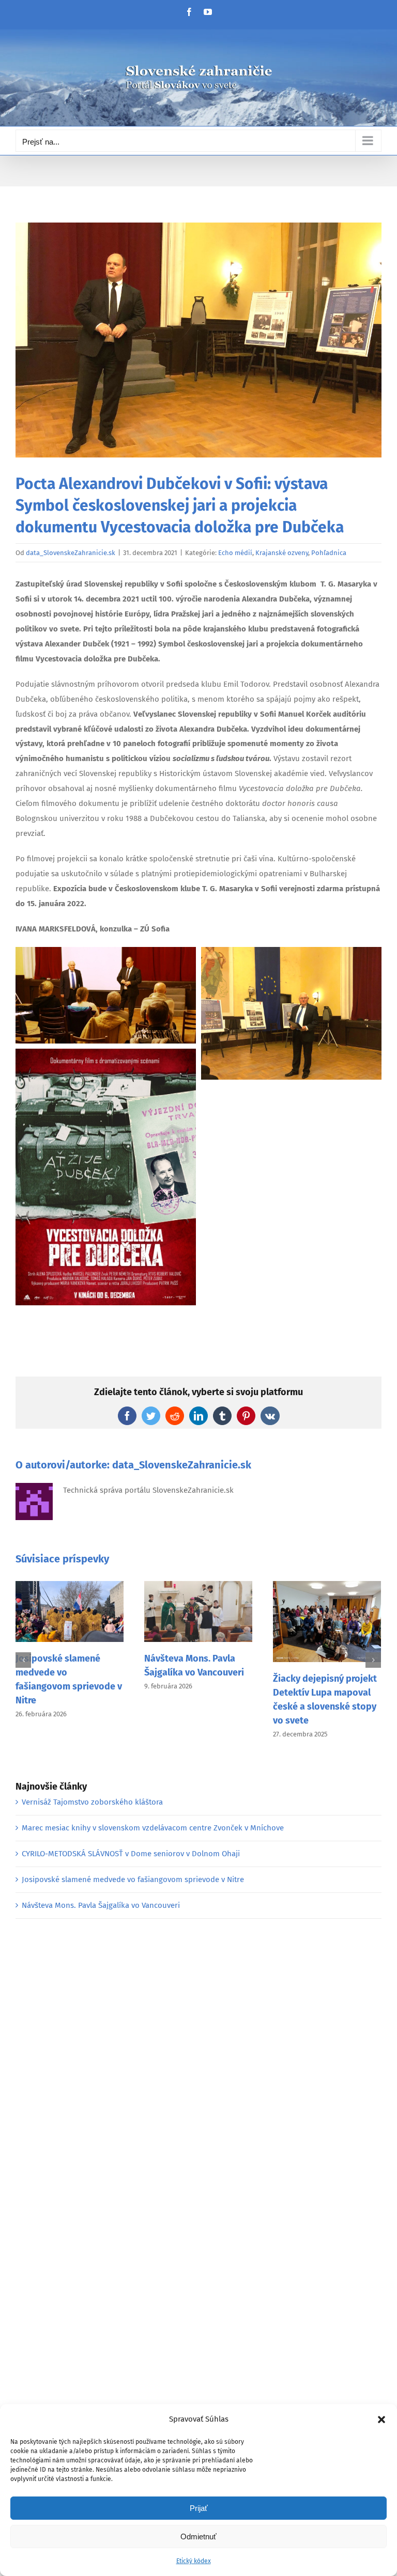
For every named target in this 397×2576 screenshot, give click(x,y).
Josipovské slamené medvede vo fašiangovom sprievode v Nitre (133, 1879)
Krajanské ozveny (282, 553)
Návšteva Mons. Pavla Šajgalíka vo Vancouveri (101, 1905)
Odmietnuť (198, 2537)
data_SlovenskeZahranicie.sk (71, 553)
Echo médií (235, 553)
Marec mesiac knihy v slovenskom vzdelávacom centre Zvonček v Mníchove (153, 1828)
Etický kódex (194, 2561)
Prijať (199, 2508)
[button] (381, 2420)
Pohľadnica (329, 553)
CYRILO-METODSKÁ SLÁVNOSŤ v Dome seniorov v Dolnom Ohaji (131, 1854)
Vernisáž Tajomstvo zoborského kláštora (92, 1802)
